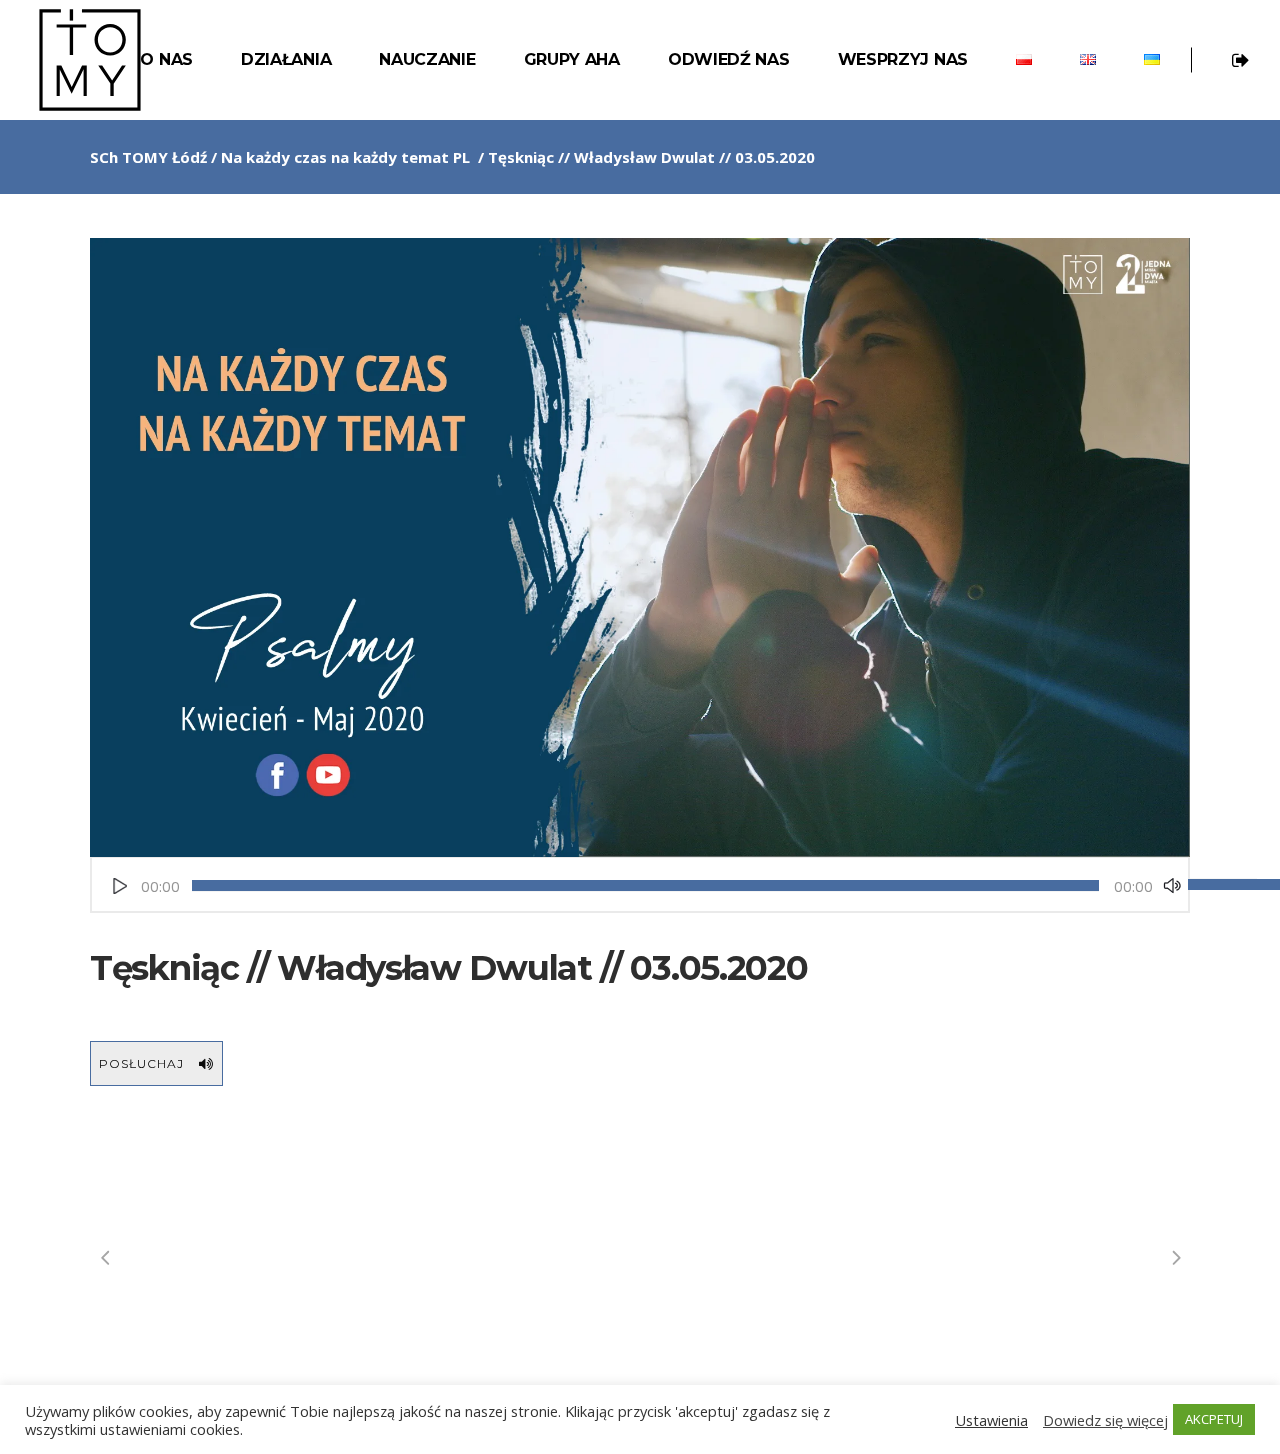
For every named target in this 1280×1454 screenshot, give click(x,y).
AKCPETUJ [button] (1214, 1419)
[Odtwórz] (120, 886)
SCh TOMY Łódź (148, 157)
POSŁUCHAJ (141, 1063)
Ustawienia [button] (991, 1420)
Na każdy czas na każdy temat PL (345, 157)
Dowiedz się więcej (1105, 1420)
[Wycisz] (1172, 886)
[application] (640, 886)
